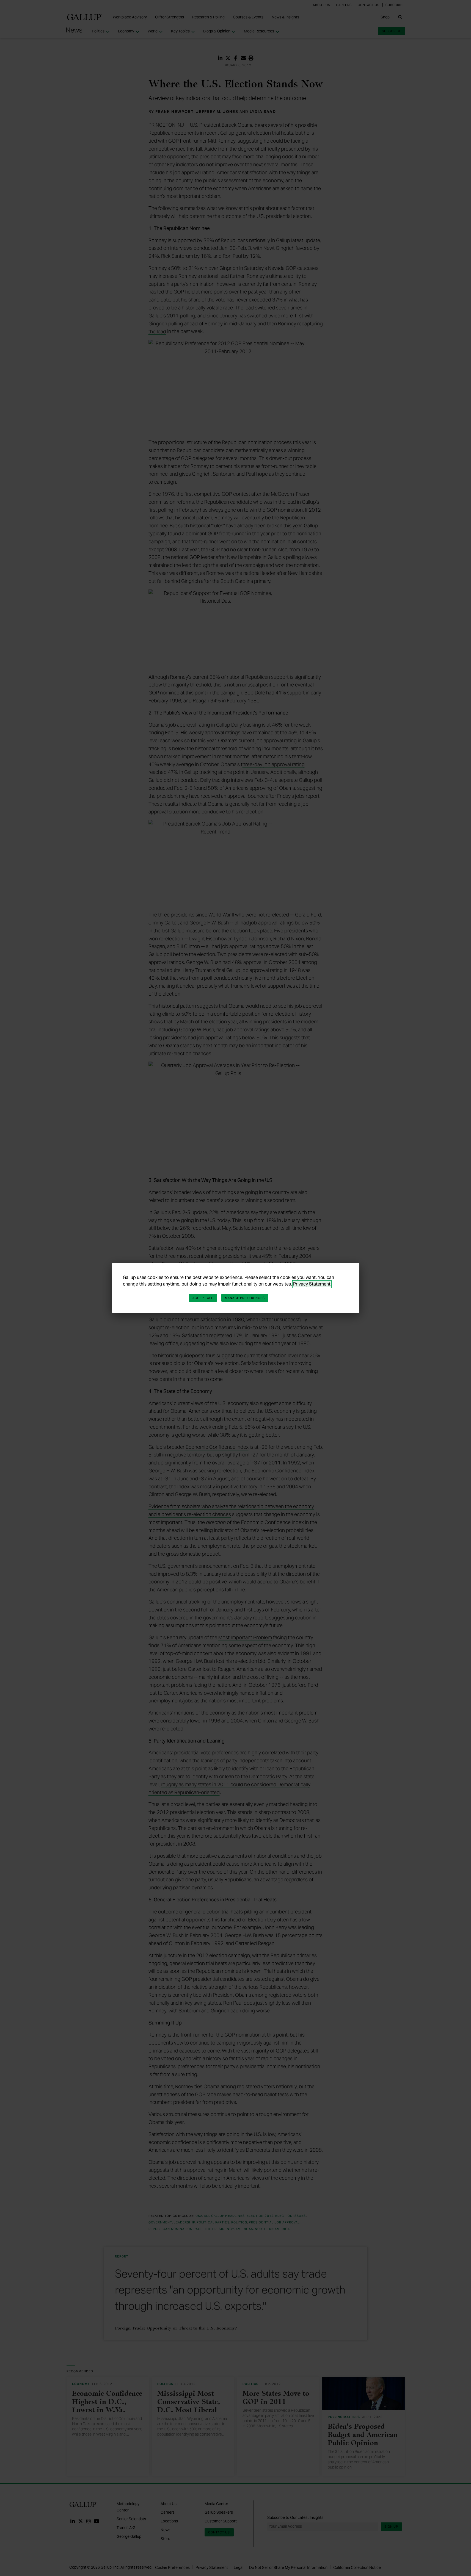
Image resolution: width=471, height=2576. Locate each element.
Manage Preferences (245, 1298)
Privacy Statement (312, 1284)
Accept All (203, 1298)
